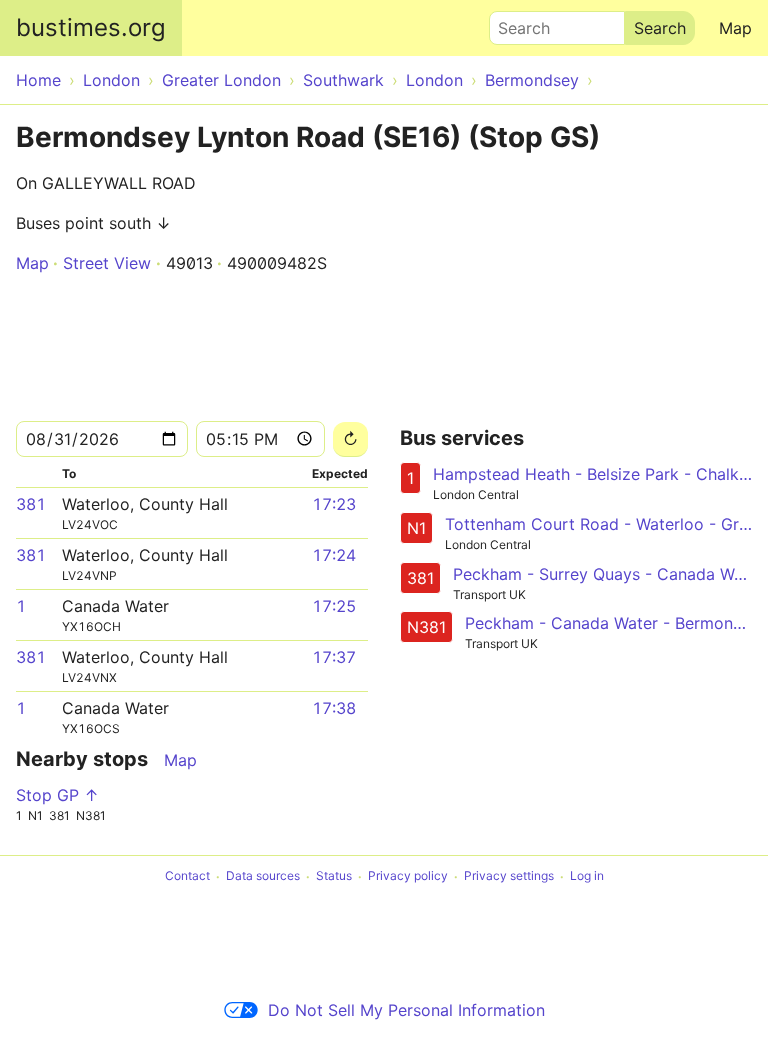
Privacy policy (408, 876)
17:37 (334, 657)
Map (735, 28)
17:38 (334, 708)
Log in (587, 876)
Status (334, 876)
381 (31, 504)
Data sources (263, 876)
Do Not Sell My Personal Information (406, 1010)
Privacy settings (509, 876)
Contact (187, 876)
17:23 (334, 504)
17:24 (334, 555)
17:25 (334, 606)
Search (515, 23)
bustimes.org (91, 27)
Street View (107, 263)
